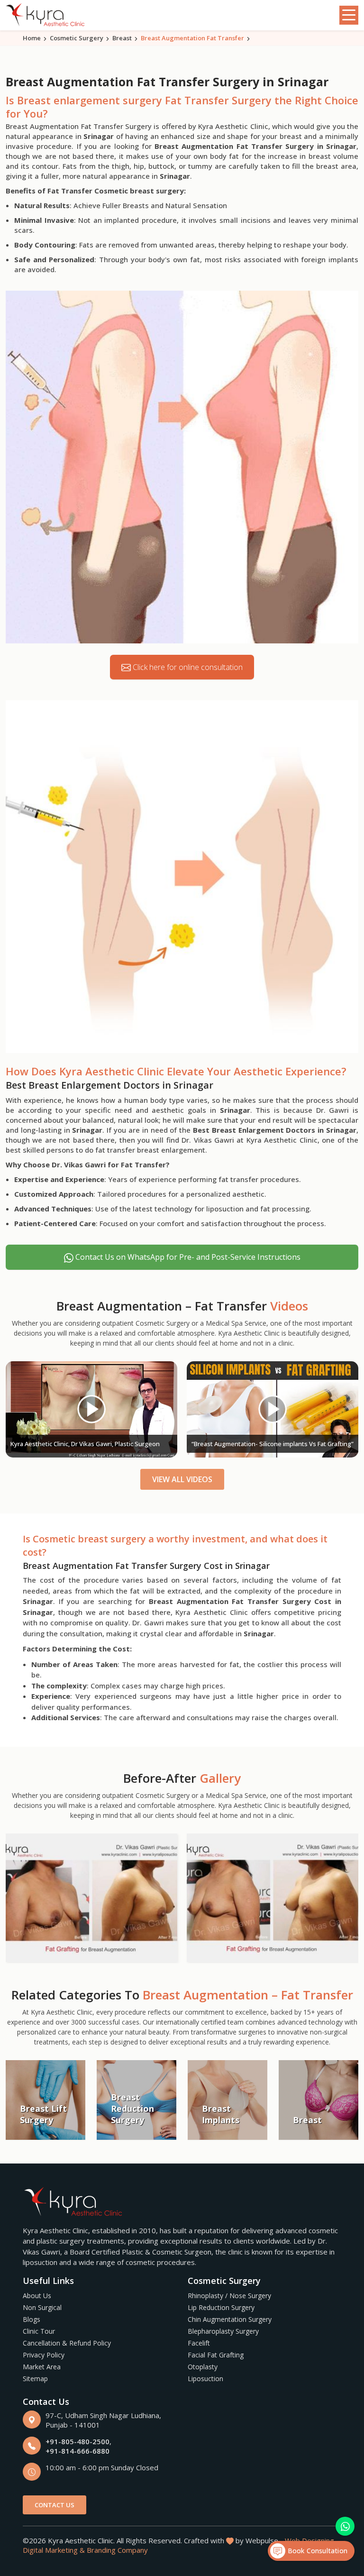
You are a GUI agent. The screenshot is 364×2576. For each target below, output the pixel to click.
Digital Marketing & (54, 2550)
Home (32, 38)
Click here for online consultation (187, 667)
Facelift (199, 2343)
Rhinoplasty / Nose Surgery (229, 2296)
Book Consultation (316, 2551)
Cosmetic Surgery (77, 38)
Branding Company (117, 2550)
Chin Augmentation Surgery (230, 2319)
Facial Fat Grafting (216, 2355)
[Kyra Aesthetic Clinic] (46, 15)
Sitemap (35, 2379)
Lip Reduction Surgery (221, 2307)
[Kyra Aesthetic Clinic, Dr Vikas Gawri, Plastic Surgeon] (91, 1409)
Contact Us (55, 2505)
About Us (37, 2296)
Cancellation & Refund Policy (67, 2343)
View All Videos (182, 1479)
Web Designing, (310, 2540)
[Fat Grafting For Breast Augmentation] (91, 1898)
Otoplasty (203, 2367)
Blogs (32, 2319)
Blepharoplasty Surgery (223, 2331)
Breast (122, 38)
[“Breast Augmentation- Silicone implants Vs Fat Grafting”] (273, 1409)
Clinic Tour (39, 2331)
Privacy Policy (44, 2355)
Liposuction (205, 2379)
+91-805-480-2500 (77, 2441)
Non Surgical (42, 2307)
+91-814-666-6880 (77, 2451)
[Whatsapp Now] (345, 2526)
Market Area (42, 2367)
